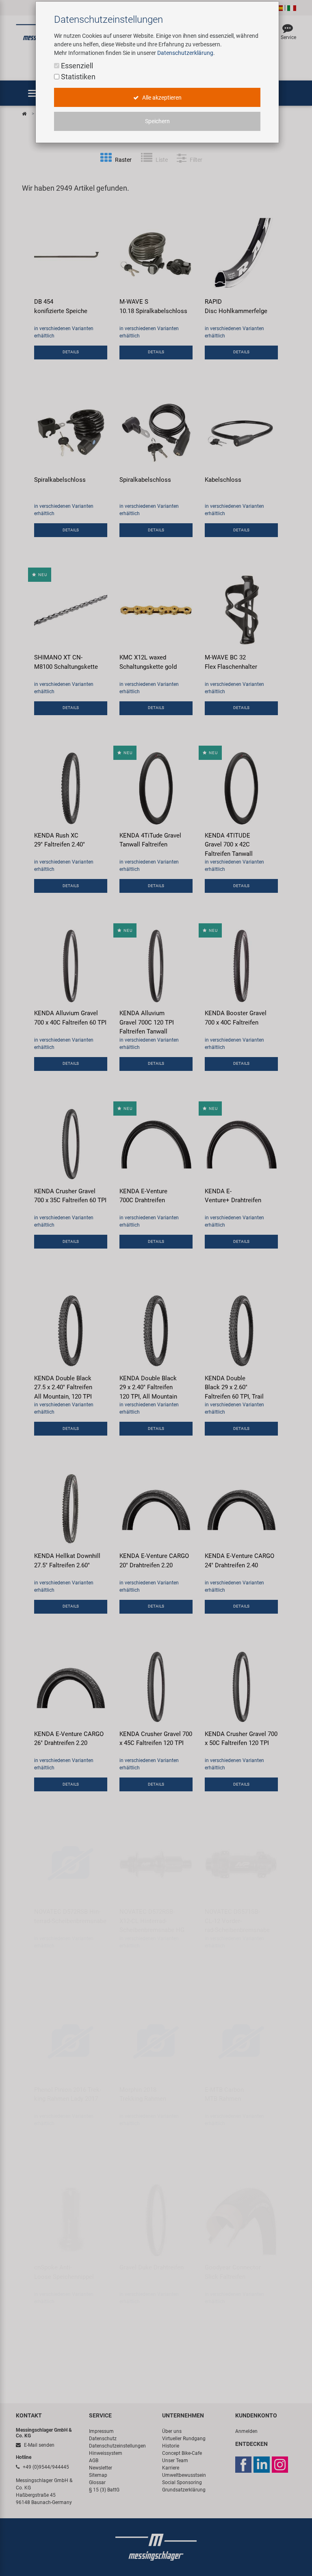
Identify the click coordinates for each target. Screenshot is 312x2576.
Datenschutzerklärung (185, 53)
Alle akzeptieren (161, 98)
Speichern (157, 121)
